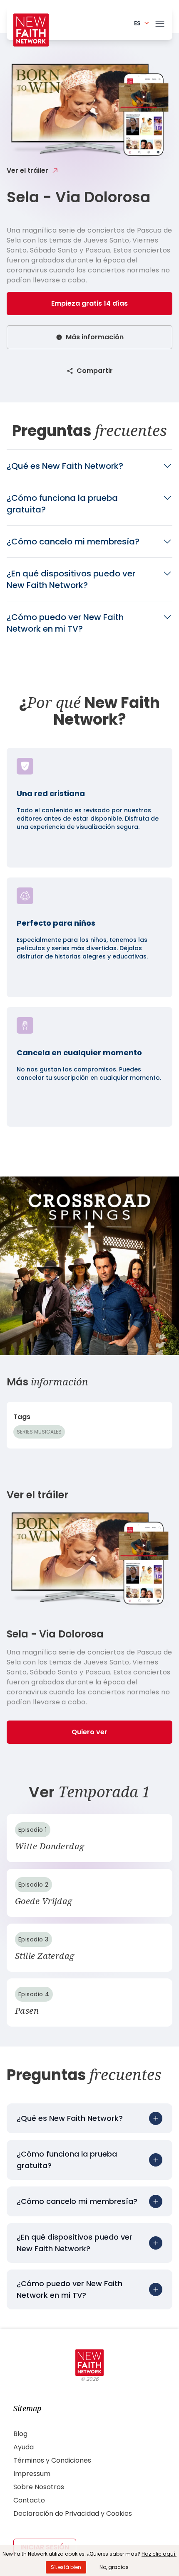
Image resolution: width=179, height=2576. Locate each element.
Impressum (32, 2474)
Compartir (95, 371)
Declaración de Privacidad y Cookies (73, 2513)
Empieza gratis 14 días (89, 303)
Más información (95, 337)
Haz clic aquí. (159, 2554)
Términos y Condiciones (52, 2460)
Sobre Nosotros (39, 2487)
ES (137, 23)
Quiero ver (89, 1732)
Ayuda (24, 2447)
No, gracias (114, 2567)
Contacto (29, 2500)
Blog (20, 2434)
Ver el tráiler (27, 170)
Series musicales (39, 1432)
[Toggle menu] (160, 22)
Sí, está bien (66, 2567)
